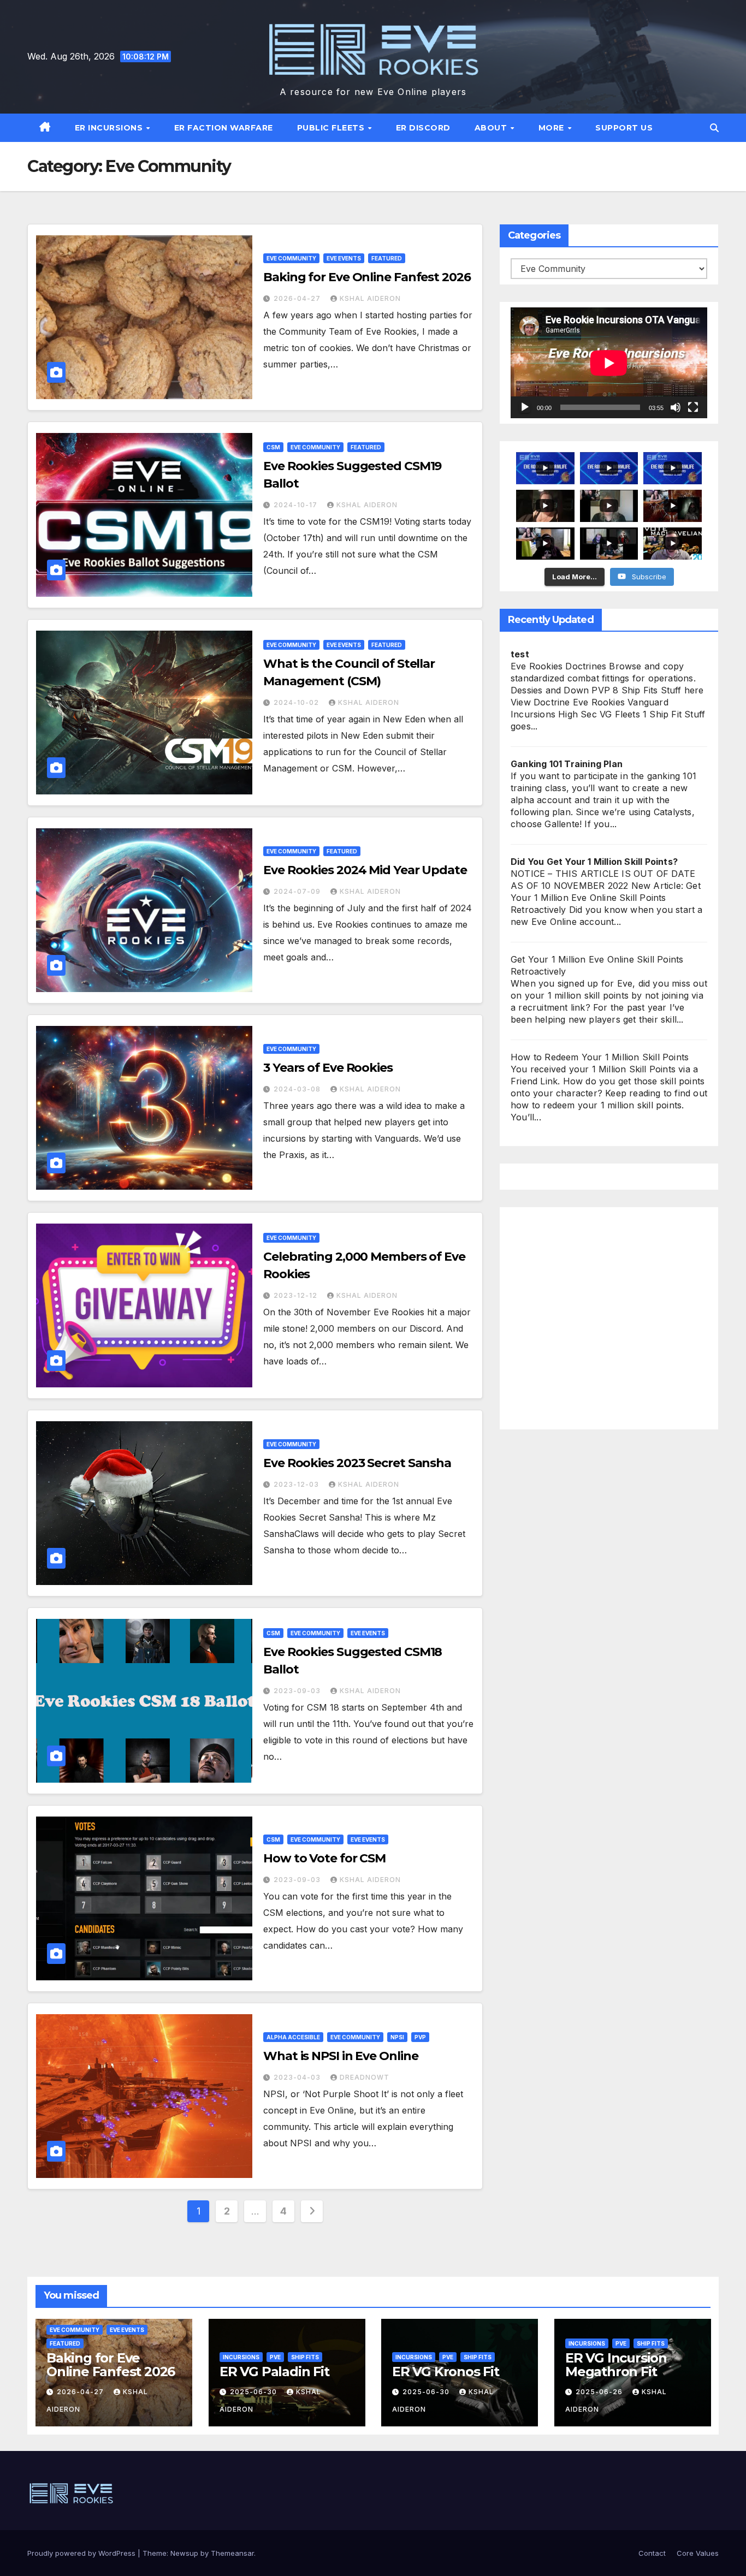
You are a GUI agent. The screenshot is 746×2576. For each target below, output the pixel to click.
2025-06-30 (254, 2392)
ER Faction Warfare (224, 128)
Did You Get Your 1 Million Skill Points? (594, 862)
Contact (652, 2553)
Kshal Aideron (370, 298)
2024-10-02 (297, 702)
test (520, 654)
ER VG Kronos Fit (446, 2372)
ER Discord (423, 128)
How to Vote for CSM (324, 1858)
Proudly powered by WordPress (82, 2553)
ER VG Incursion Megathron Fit (616, 2365)
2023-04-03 (298, 2077)
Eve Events (344, 258)
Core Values (698, 2553)
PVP (420, 2037)
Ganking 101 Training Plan (567, 764)
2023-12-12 (297, 1295)
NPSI (397, 2037)
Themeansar (232, 2553)
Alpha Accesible (293, 2037)
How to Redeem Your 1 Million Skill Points (600, 1057)
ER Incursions (110, 128)
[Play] (525, 407)
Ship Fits (305, 2357)
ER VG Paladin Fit (274, 2372)
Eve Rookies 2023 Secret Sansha (357, 1463)
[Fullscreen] (693, 407)
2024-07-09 (298, 891)
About (492, 128)
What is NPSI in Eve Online (341, 2056)
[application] (609, 363)
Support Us (624, 128)
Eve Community (291, 258)
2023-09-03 (298, 1691)
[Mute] (676, 407)
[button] (714, 128)
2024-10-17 (297, 505)
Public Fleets (332, 128)
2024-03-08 (298, 1089)
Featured (387, 258)
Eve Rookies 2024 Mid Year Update (365, 870)
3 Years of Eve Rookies (328, 1068)
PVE (275, 2357)
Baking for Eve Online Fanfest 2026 (367, 277)
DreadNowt (365, 2077)
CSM (273, 447)
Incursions (241, 2357)
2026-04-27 (298, 298)
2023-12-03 (297, 1484)
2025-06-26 (600, 2392)
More (553, 128)
